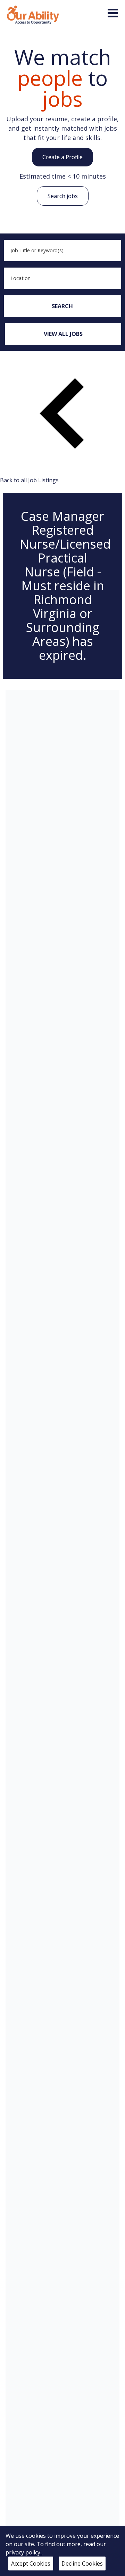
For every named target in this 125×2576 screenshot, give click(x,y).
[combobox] (62, 251)
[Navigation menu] (113, 13)
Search (62, 306)
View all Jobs (63, 334)
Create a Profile (62, 157)
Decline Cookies (82, 2563)
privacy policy (24, 2552)
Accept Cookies (31, 2563)
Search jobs (63, 196)
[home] (33, 14)
